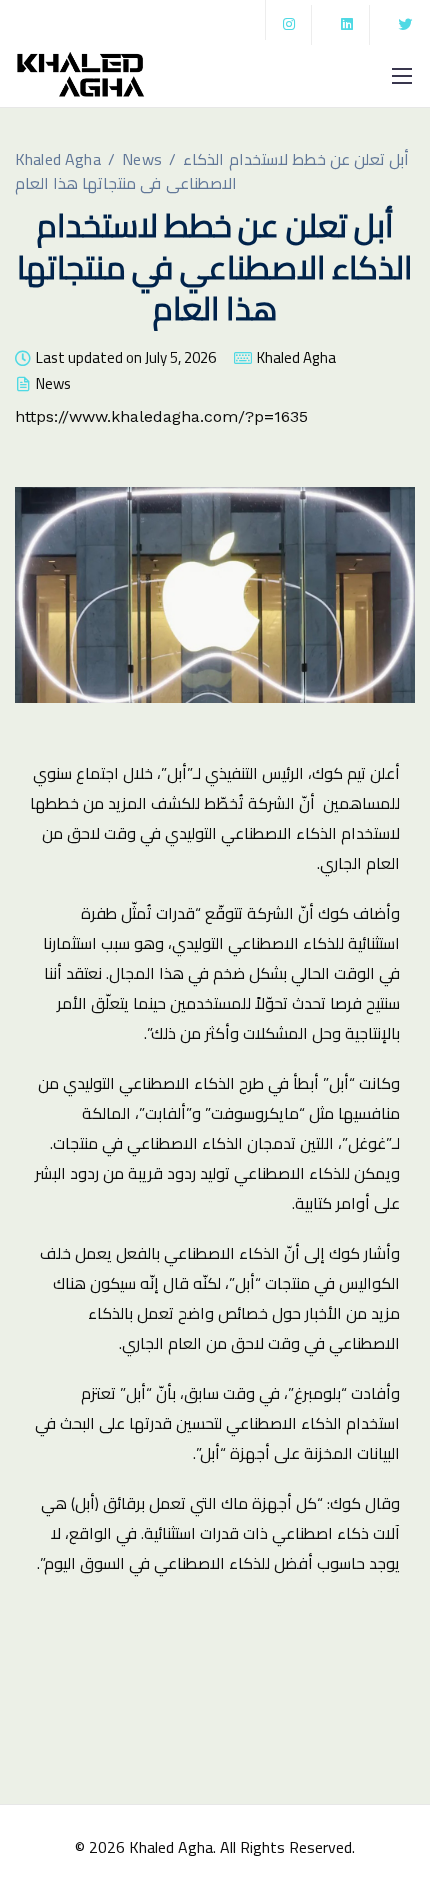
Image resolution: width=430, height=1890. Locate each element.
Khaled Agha (296, 360)
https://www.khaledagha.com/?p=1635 (161, 416)
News (53, 386)
